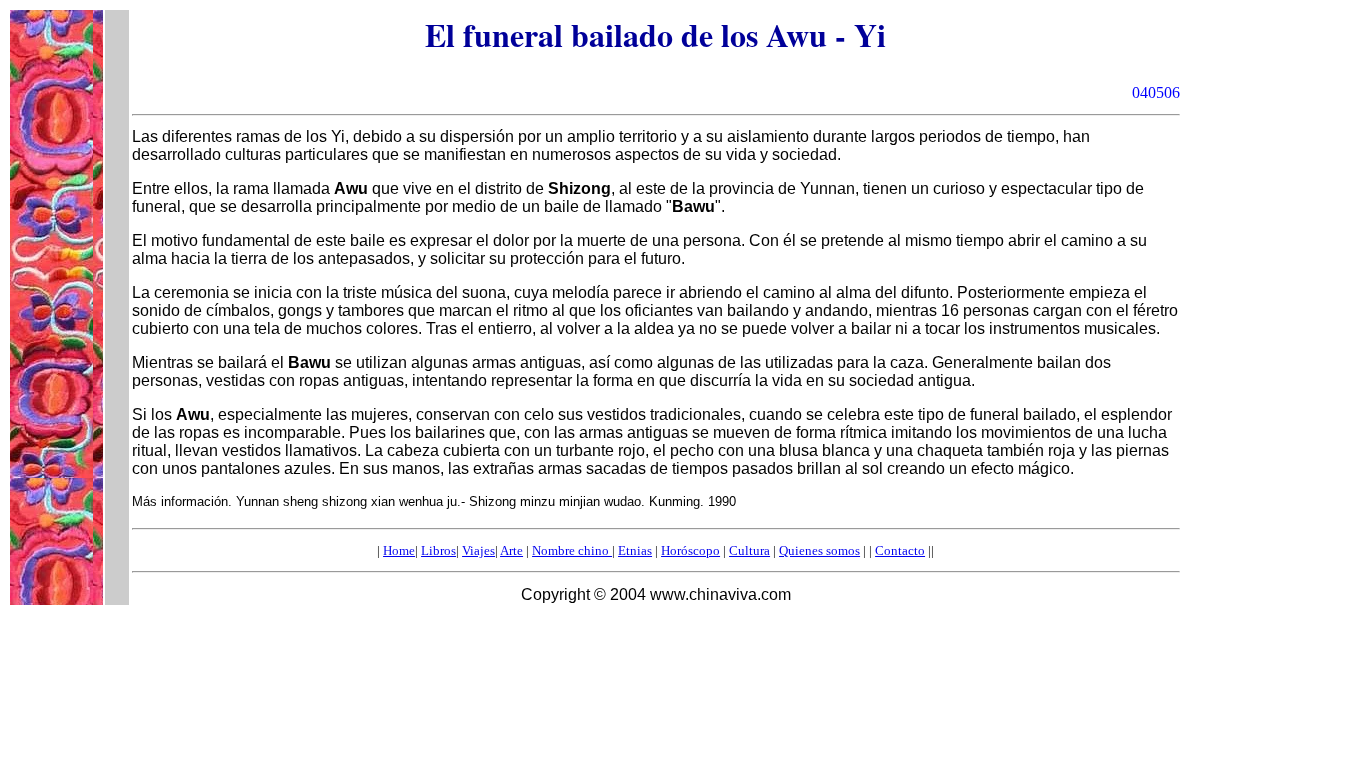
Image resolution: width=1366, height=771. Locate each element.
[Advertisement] (407, 647)
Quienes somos (819, 550)
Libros (438, 550)
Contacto (900, 550)
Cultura (749, 550)
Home (399, 550)
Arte (511, 550)
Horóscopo (690, 550)
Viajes (478, 550)
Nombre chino (572, 550)
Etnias (635, 550)
